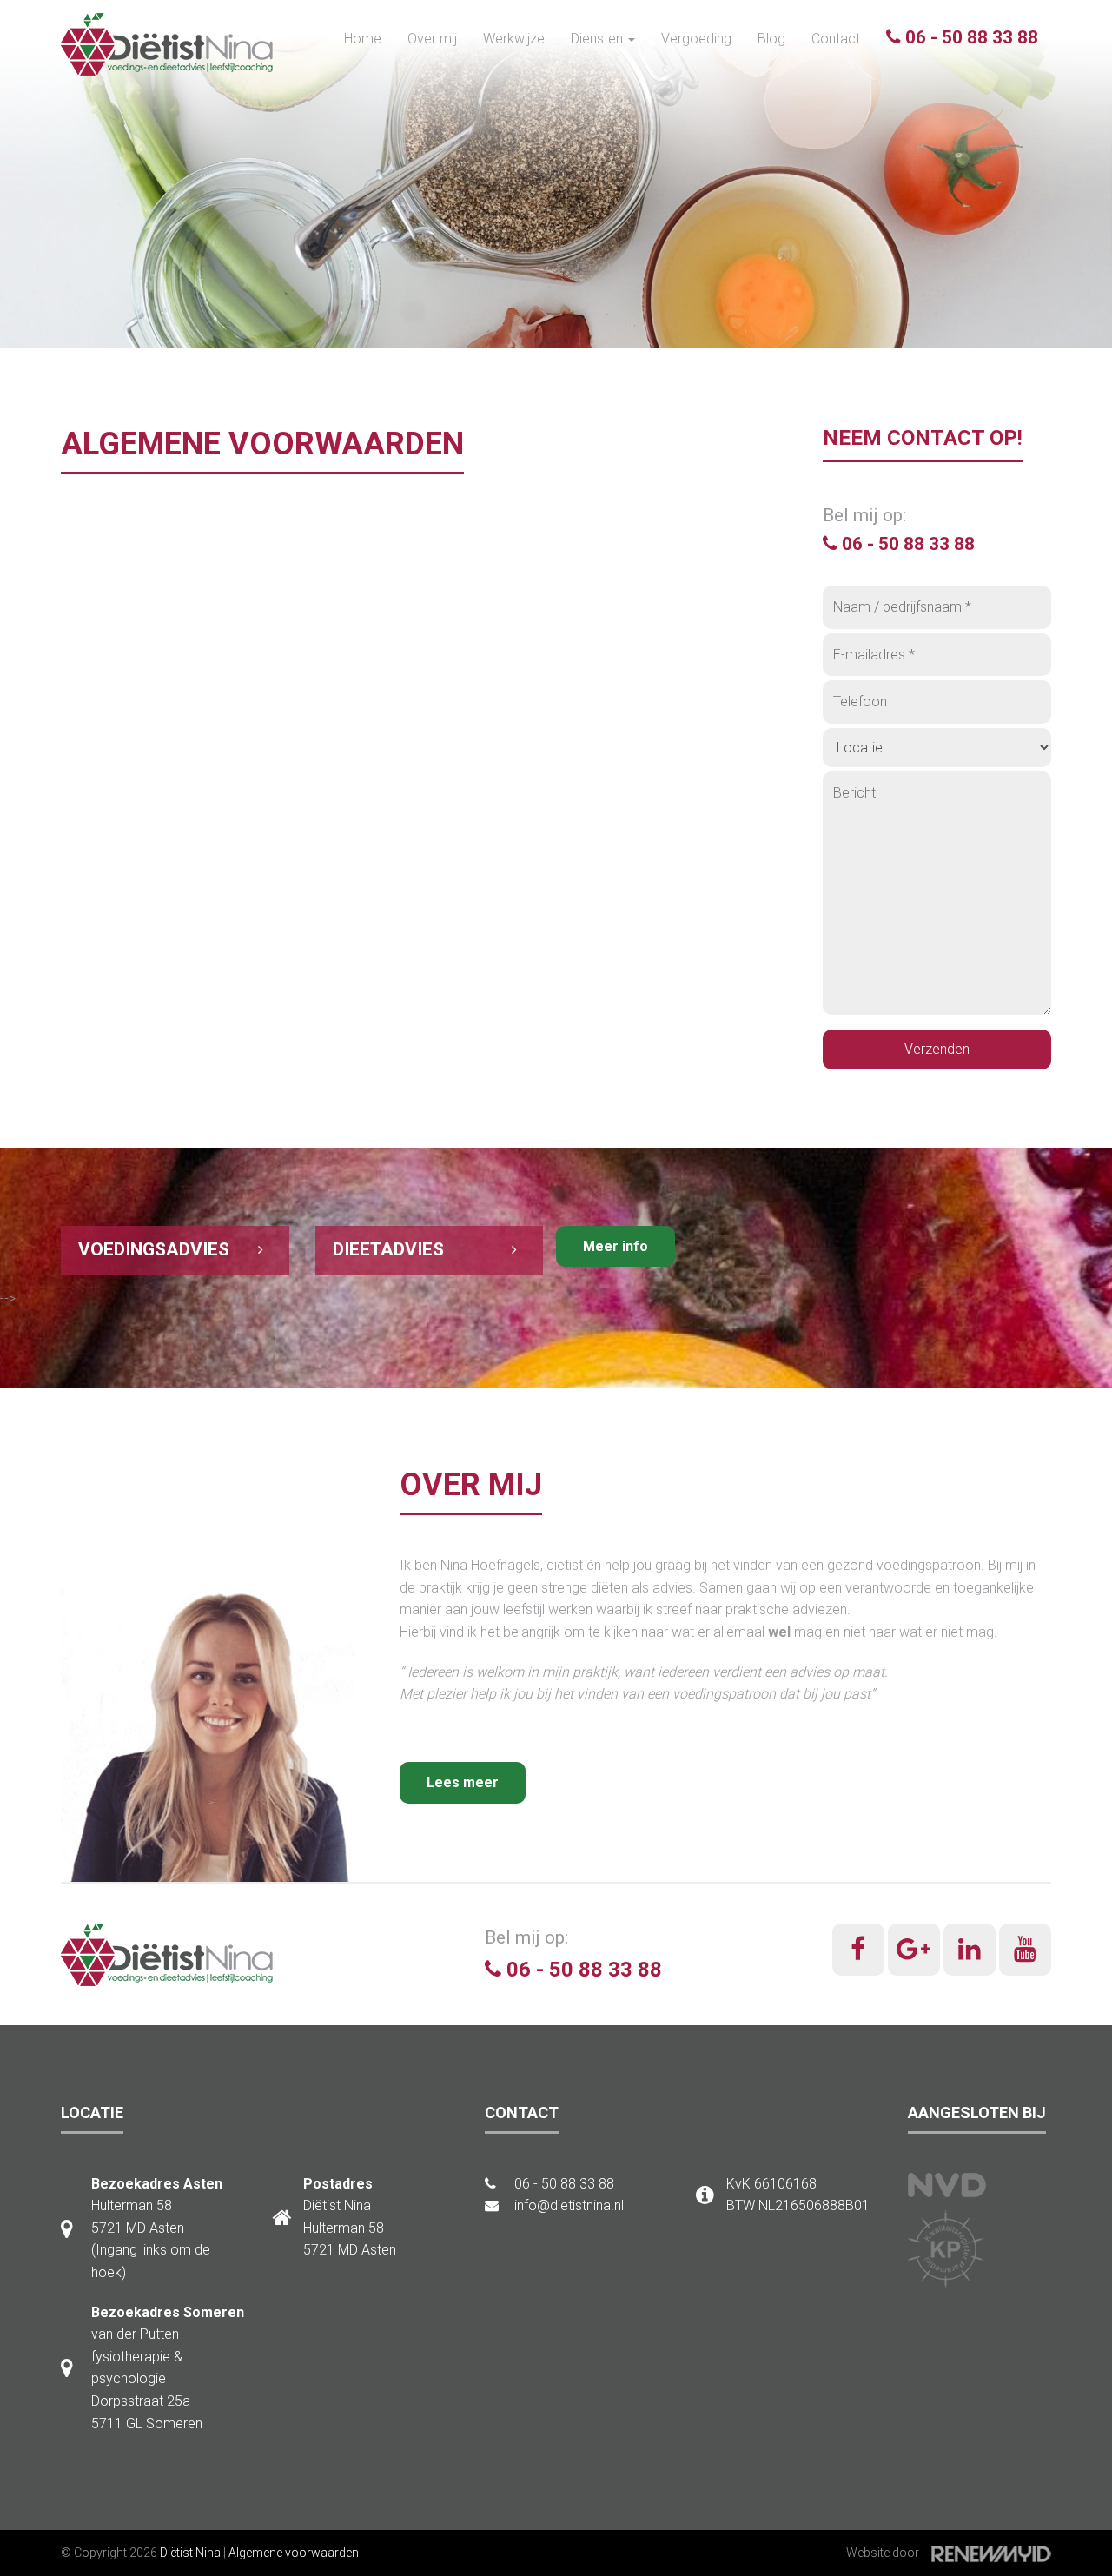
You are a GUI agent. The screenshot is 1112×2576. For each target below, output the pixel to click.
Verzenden (937, 1049)
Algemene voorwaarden (294, 2553)
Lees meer (463, 1782)
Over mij (432, 39)
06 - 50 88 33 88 (970, 37)
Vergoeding (696, 39)
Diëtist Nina (190, 2553)
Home (363, 39)
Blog (771, 39)
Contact (836, 39)
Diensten (599, 39)
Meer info (616, 1246)
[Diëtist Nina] (168, 44)
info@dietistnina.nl (567, 2205)
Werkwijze (514, 39)
